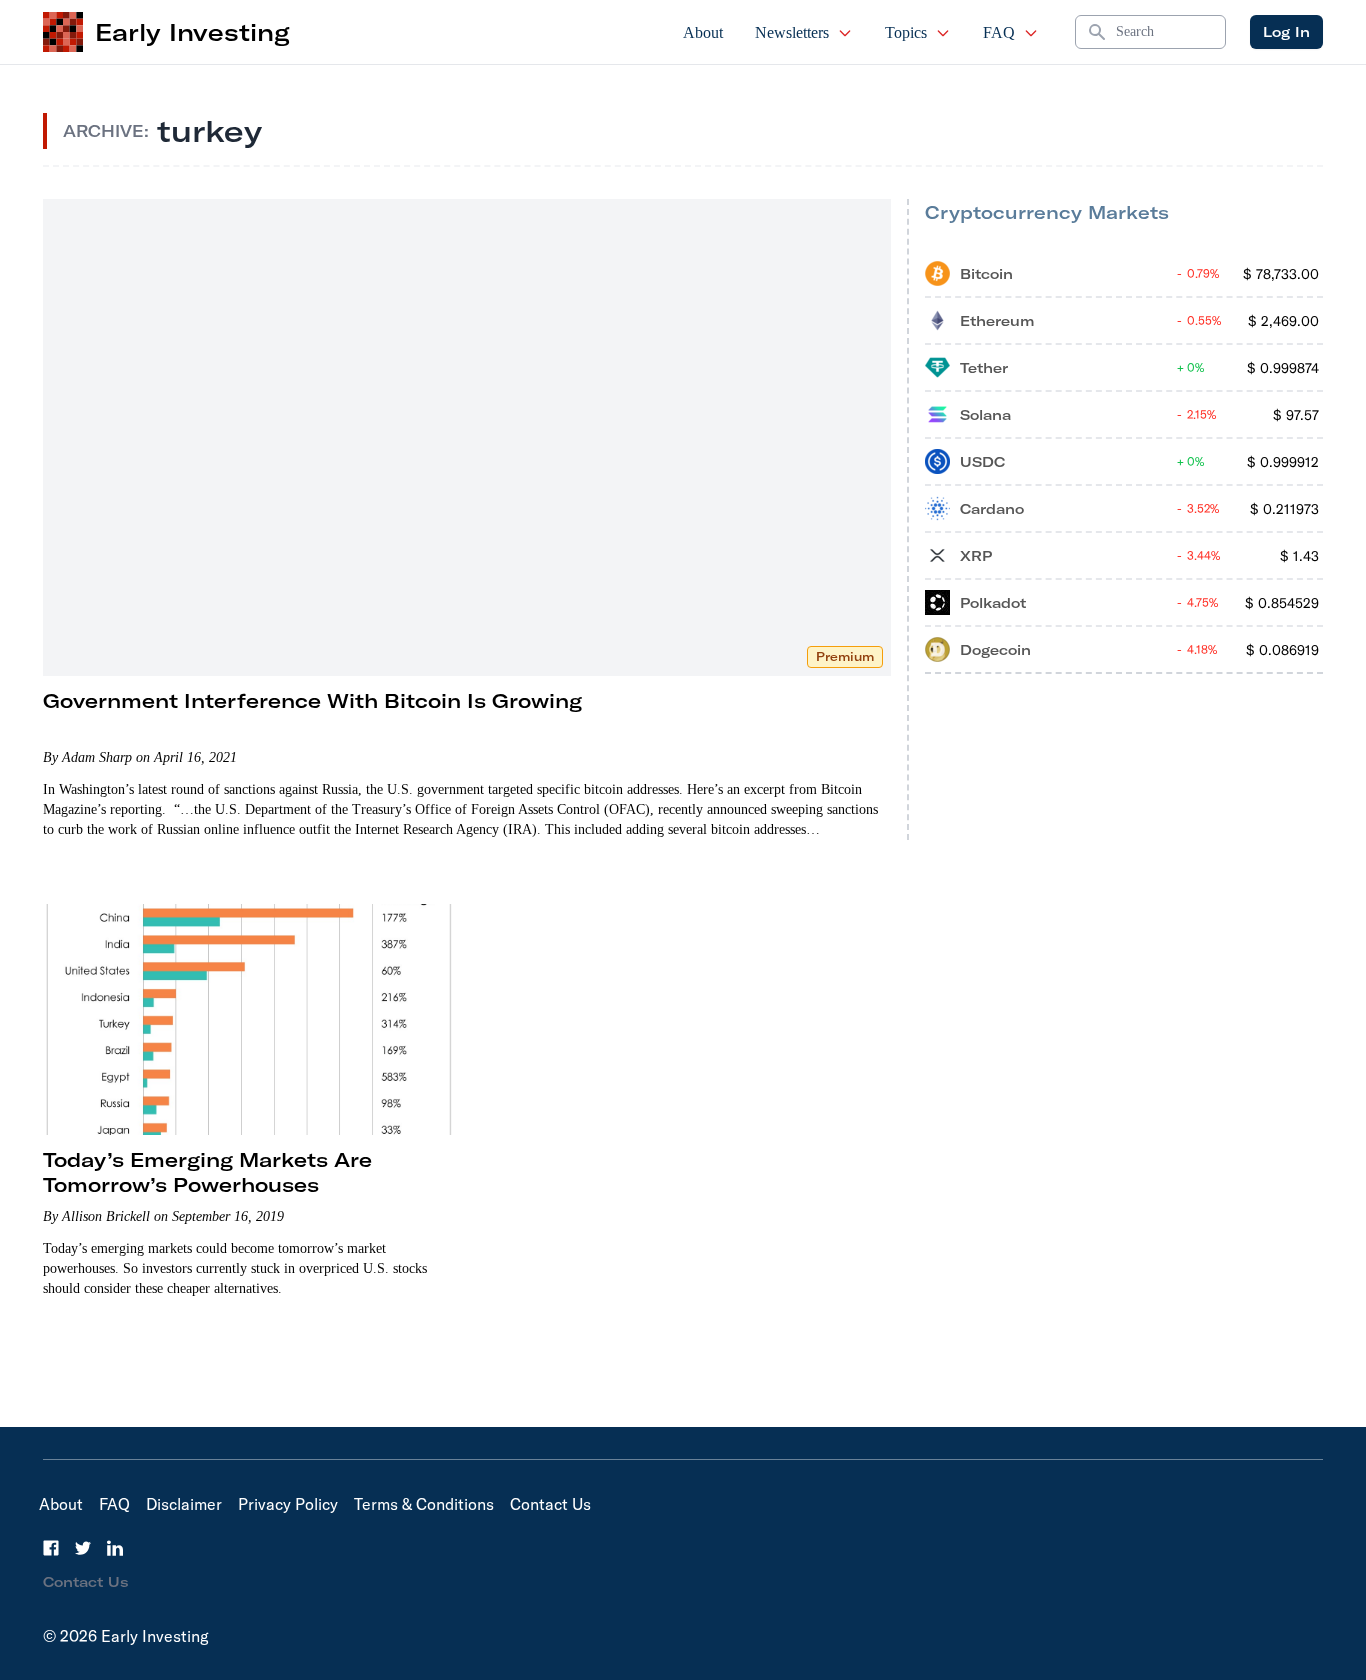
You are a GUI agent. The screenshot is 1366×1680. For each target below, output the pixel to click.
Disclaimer (184, 1504)
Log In (1286, 32)
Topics (906, 32)
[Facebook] (51, 1548)
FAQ (999, 32)
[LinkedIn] (115, 1548)
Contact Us (550, 1504)
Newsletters (792, 32)
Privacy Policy (288, 1504)
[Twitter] (83, 1548)
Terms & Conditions (424, 1504)
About (703, 32)
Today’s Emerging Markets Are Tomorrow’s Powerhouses (207, 1172)
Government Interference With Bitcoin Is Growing (312, 700)
